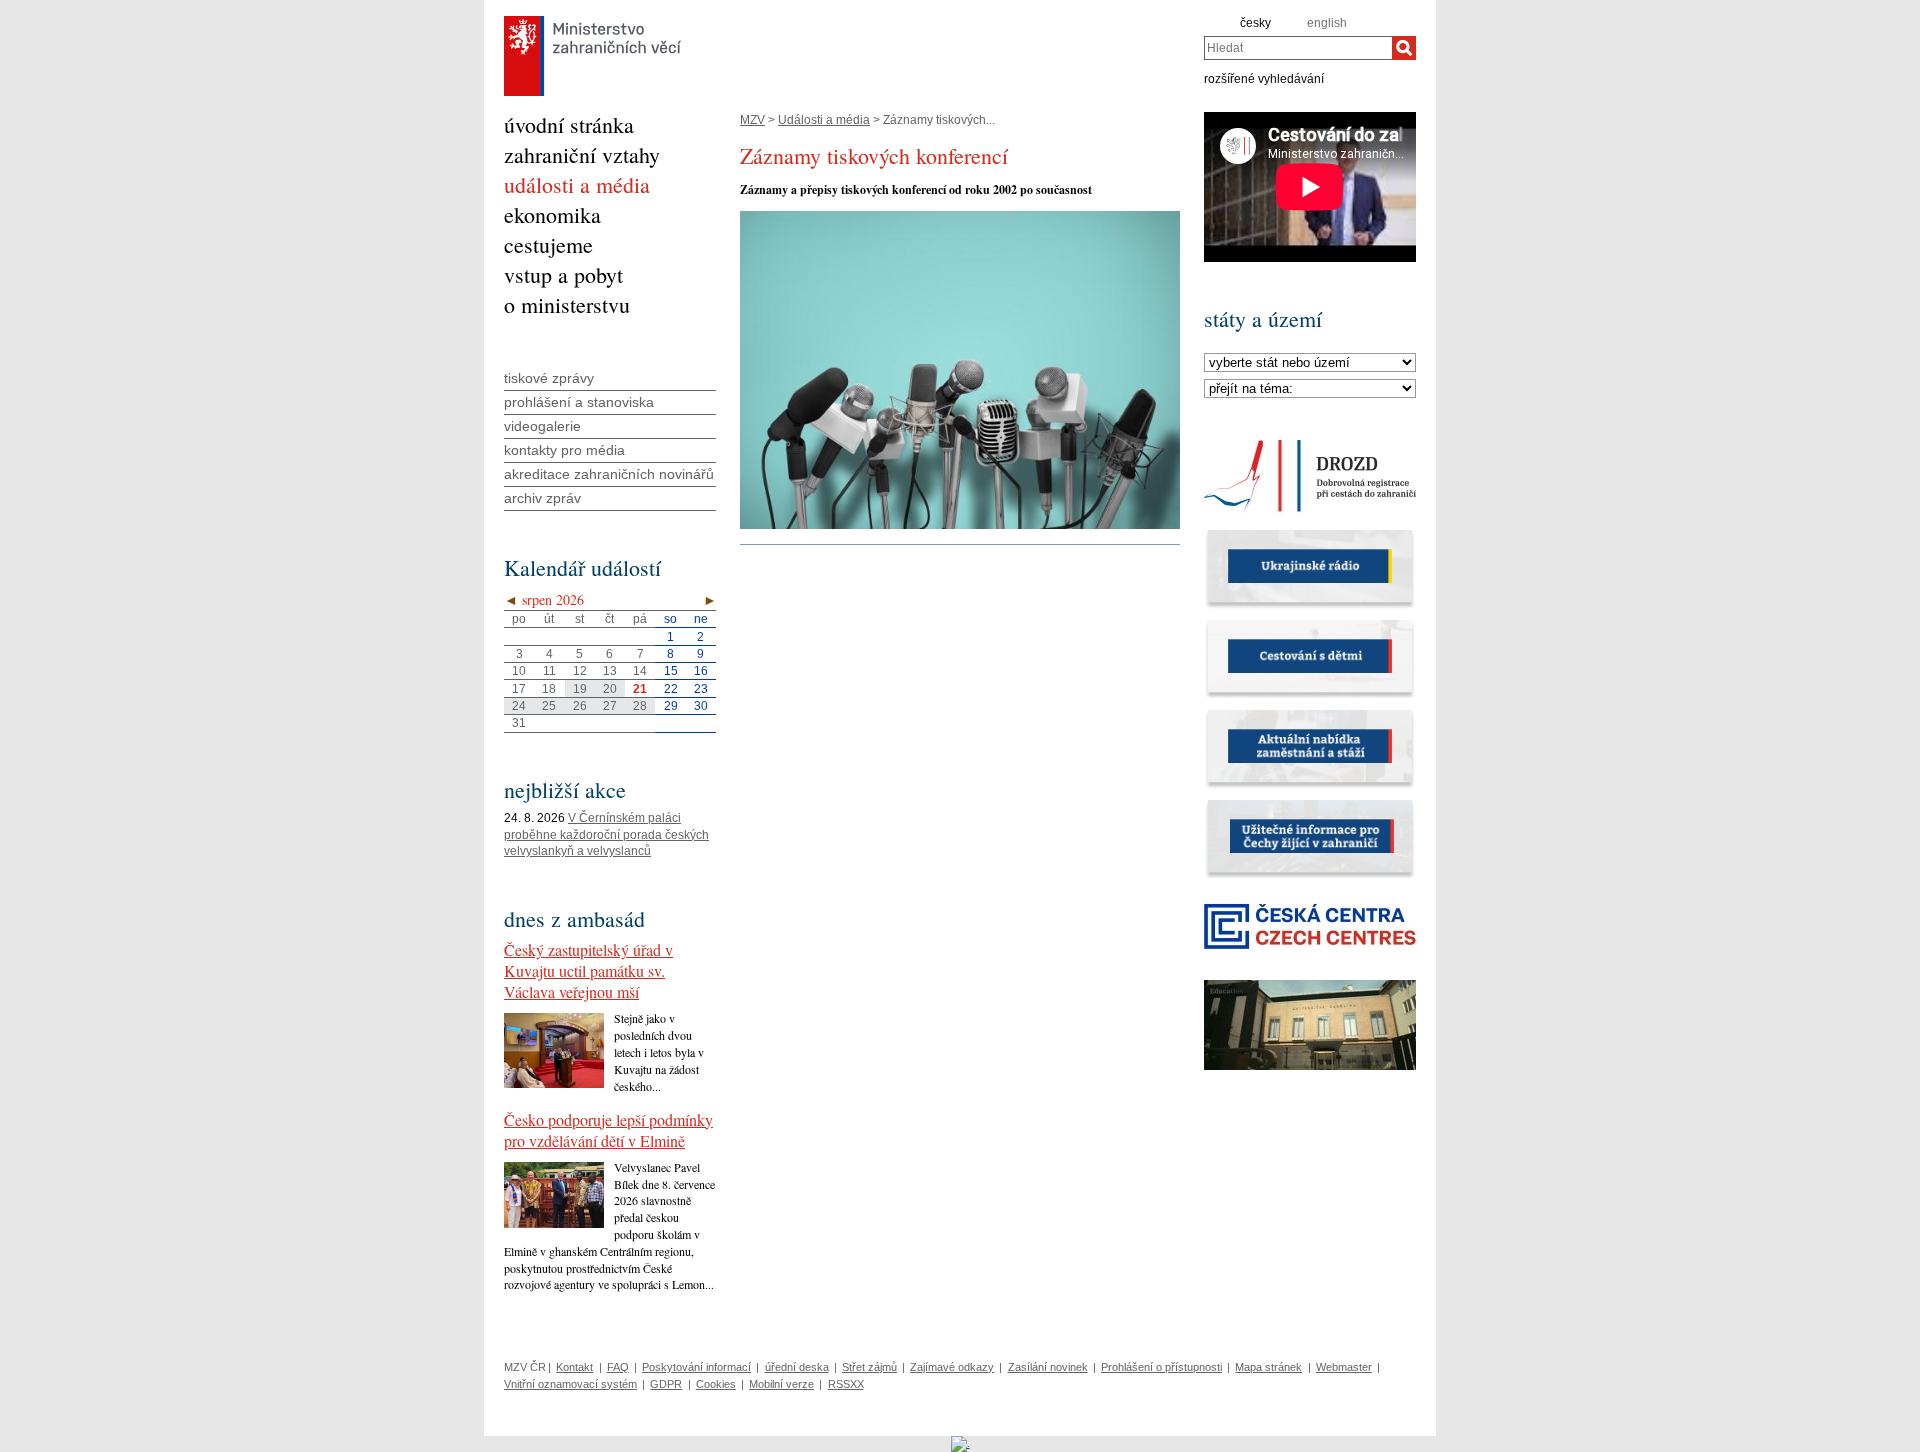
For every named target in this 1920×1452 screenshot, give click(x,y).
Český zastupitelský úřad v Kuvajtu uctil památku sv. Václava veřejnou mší (588, 970)
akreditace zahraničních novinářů (609, 474)
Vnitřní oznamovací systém (570, 1384)
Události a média (824, 120)
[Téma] (1310, 389)
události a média (577, 184)
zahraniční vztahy (582, 154)
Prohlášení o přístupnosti (1161, 1367)
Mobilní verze (781, 1384)
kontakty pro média (564, 450)
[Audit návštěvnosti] (960, 1443)
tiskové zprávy (549, 378)
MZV (752, 120)
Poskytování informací (696, 1367)
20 (610, 689)
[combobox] (1298, 48)
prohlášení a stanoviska (579, 402)
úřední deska (797, 1367)
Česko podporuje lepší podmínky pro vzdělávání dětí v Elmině (608, 1130)
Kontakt (574, 1367)
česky (1255, 23)
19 (580, 689)
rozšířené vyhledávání (1264, 78)
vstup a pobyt (563, 274)
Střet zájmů (869, 1367)
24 (519, 706)
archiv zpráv (542, 498)
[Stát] (1310, 363)
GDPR (666, 1384)
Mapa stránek (1268, 1367)
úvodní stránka (569, 124)
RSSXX (846, 1384)
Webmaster (1344, 1367)
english (1327, 23)
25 (549, 706)
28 (640, 706)
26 (580, 706)
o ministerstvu (567, 304)
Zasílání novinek (1048, 1367)
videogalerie (542, 426)
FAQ (618, 1367)
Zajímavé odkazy (952, 1367)
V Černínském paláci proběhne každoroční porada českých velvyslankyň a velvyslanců (606, 835)
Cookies (716, 1384)
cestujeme (548, 244)
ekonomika (552, 214)
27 (610, 706)
